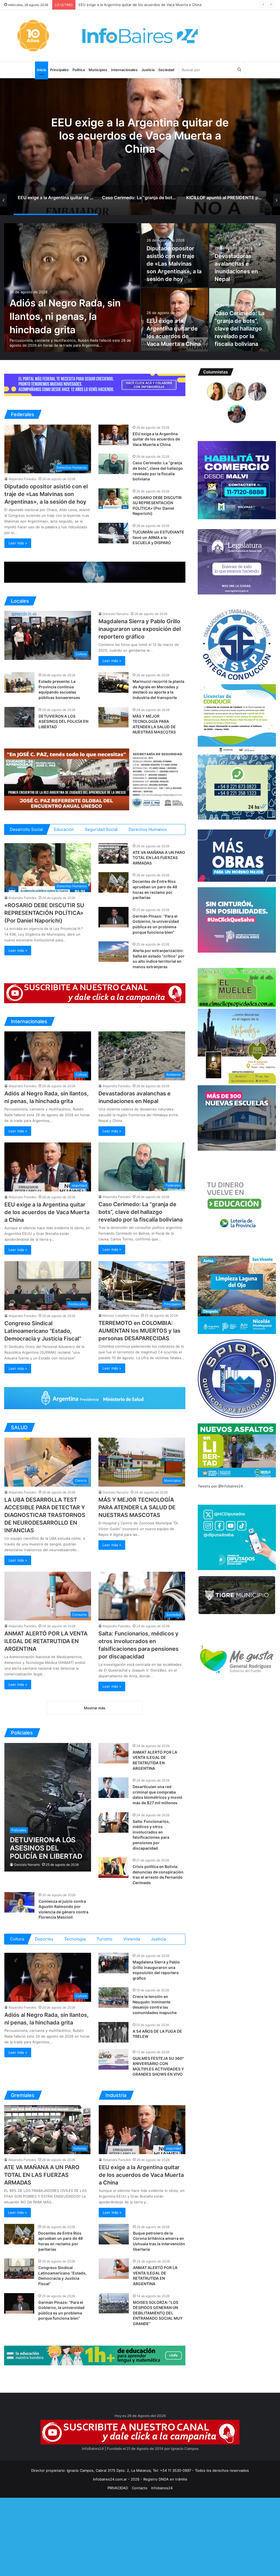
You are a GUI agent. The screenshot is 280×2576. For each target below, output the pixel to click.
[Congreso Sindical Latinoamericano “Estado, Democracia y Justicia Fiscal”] (19, 2269)
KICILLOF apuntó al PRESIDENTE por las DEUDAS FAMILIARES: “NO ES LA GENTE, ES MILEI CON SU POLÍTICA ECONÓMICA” (140, 142)
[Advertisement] (140, 2536)
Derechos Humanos (148, 829)
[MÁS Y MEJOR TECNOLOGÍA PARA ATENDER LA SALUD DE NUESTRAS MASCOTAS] (113, 717)
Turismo (104, 1939)
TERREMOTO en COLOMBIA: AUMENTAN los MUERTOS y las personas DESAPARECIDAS (139, 1331)
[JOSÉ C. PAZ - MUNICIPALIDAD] (95, 779)
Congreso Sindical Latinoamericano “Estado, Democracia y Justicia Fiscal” (43, 1331)
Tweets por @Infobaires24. (221, 1486)
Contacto (140, 2488)
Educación (64, 829)
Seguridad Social (101, 829)
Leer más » (18, 543)
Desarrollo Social (26, 829)
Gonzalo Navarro (116, 614)
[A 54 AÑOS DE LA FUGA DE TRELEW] (113, 2032)
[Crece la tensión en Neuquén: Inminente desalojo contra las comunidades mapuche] (113, 1998)
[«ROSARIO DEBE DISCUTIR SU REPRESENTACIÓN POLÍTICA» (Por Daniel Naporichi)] (113, 499)
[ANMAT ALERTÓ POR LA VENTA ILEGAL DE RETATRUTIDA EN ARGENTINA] (113, 1753)
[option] (140, 147)
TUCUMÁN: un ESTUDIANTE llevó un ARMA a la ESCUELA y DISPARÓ (158, 537)
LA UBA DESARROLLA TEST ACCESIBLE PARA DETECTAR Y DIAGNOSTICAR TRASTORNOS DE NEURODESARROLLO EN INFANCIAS (45, 1515)
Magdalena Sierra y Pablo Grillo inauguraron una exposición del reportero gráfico (140, 629)
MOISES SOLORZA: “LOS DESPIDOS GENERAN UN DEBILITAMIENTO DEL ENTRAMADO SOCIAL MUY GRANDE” (158, 2313)
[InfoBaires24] (140, 36)
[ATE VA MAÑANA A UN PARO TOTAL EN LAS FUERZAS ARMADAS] (113, 853)
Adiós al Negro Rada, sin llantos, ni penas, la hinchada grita (65, 316)
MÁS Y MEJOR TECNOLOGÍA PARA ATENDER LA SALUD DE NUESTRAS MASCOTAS (137, 1507)
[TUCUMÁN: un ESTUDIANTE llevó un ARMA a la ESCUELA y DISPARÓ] (113, 533)
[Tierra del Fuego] (95, 572)
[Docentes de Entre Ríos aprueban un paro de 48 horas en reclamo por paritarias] (113, 882)
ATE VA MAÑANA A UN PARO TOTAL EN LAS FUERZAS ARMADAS (159, 858)
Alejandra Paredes (22, 479)
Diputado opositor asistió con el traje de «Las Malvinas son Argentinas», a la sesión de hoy (174, 264)
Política (79, 70)
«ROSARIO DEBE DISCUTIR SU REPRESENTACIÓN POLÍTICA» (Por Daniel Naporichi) (148, 5)
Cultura (17, 1939)
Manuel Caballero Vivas (121, 1315)
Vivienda (132, 1939)
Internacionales (124, 70)
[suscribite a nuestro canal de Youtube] (95, 993)
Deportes (44, 1939)
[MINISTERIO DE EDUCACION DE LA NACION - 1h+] (95, 2355)
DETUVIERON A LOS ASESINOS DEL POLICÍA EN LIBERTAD (63, 721)
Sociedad (166, 70)
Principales (59, 70)
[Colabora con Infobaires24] (95, 385)
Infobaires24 (162, 2488)
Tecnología (75, 1939)
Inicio (42, 70)
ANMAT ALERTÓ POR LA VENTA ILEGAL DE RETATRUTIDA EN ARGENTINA (46, 1641)
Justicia (148, 70)
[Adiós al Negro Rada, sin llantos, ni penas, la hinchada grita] (72, 288)
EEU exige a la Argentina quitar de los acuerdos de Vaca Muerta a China (156, 439)
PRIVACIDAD (118, 2488)
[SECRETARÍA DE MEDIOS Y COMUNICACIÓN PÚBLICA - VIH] (95, 1398)
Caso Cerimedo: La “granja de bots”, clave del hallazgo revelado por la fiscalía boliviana (240, 329)
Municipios (98, 70)
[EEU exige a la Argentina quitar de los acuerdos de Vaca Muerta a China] (113, 435)
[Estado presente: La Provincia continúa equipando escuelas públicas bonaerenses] (19, 682)
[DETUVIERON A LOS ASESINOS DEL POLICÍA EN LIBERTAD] (19, 717)
